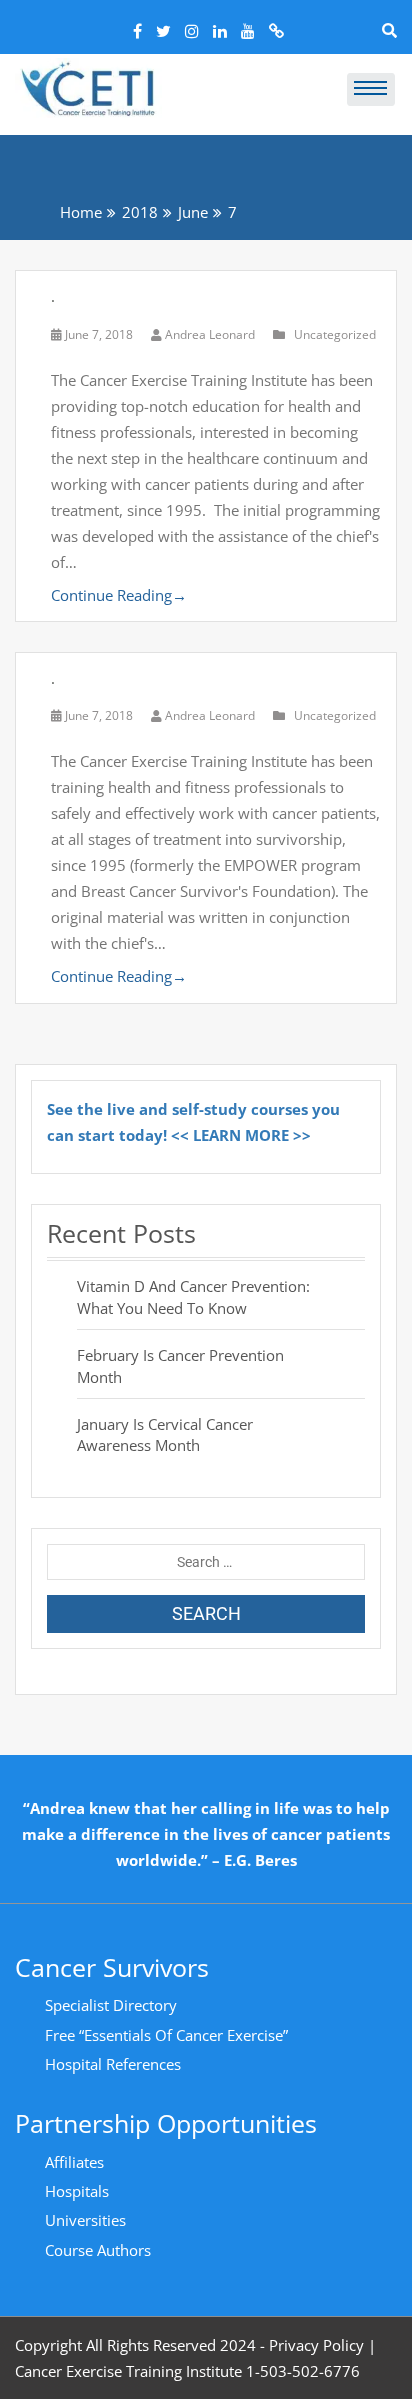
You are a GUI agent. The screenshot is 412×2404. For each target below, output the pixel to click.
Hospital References (113, 2064)
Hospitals (77, 2191)
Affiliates (74, 2162)
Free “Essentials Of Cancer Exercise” (166, 2035)
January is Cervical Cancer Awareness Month (165, 1434)
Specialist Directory (111, 2005)
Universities (85, 2220)
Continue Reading (119, 595)
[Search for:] (206, 1562)
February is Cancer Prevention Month (180, 1365)
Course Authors (98, 2250)
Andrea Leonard (210, 334)
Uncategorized (335, 334)
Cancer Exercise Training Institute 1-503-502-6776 (187, 2371)
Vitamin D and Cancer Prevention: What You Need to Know (193, 1296)
